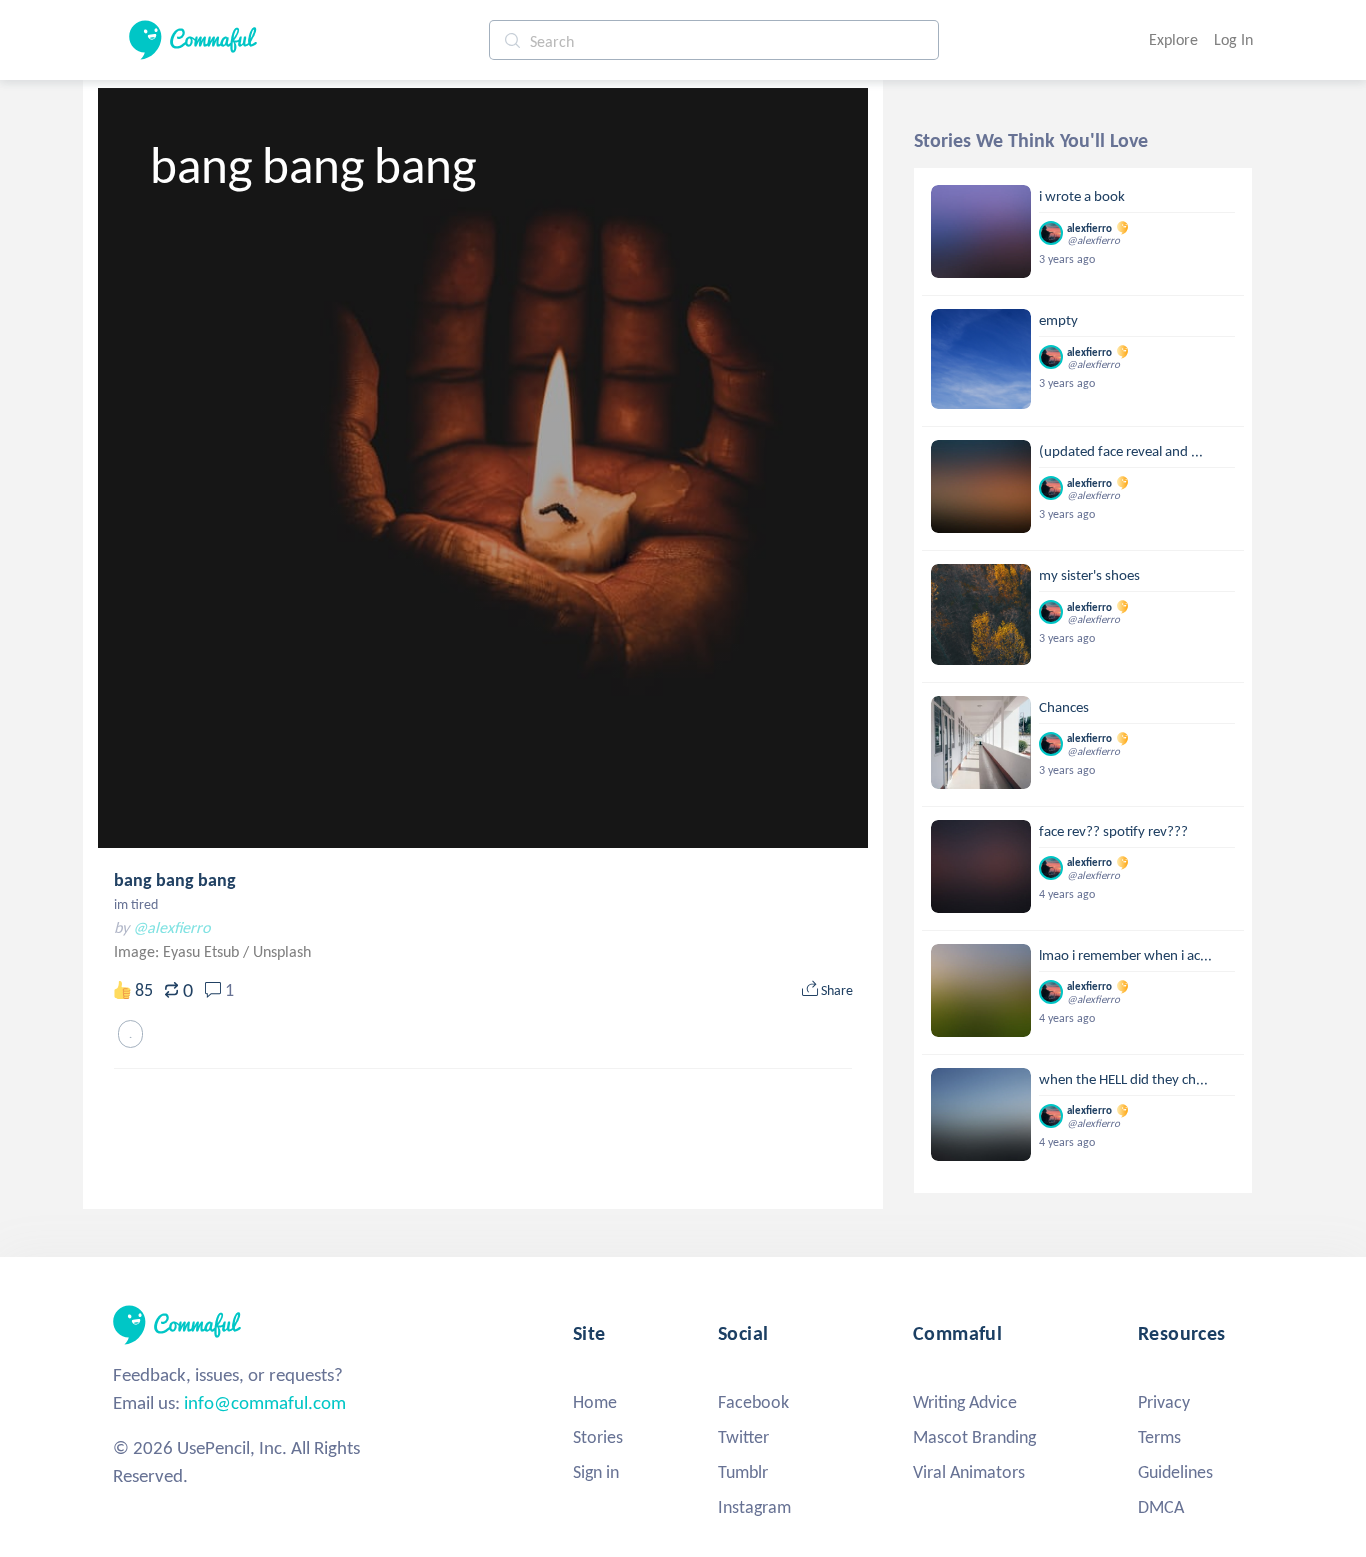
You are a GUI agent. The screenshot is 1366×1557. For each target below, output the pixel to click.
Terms (1159, 1437)
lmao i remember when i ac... (1125, 955)
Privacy (1164, 1402)
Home (595, 1402)
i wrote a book (1082, 196)
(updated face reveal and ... (1121, 451)
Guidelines (1175, 1472)
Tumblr (743, 1472)
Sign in (596, 1472)
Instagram (754, 1507)
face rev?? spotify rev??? (1113, 831)
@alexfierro (171, 927)
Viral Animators (969, 1472)
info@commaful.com (265, 1402)
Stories (598, 1437)
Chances (1064, 707)
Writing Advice (965, 1402)
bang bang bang (175, 880)
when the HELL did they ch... (1123, 1079)
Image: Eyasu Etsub (178, 951)
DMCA (1161, 1507)
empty (1058, 320)
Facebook (753, 1402)
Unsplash (282, 951)
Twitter (743, 1437)
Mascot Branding (974, 1437)
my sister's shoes (1089, 575)
